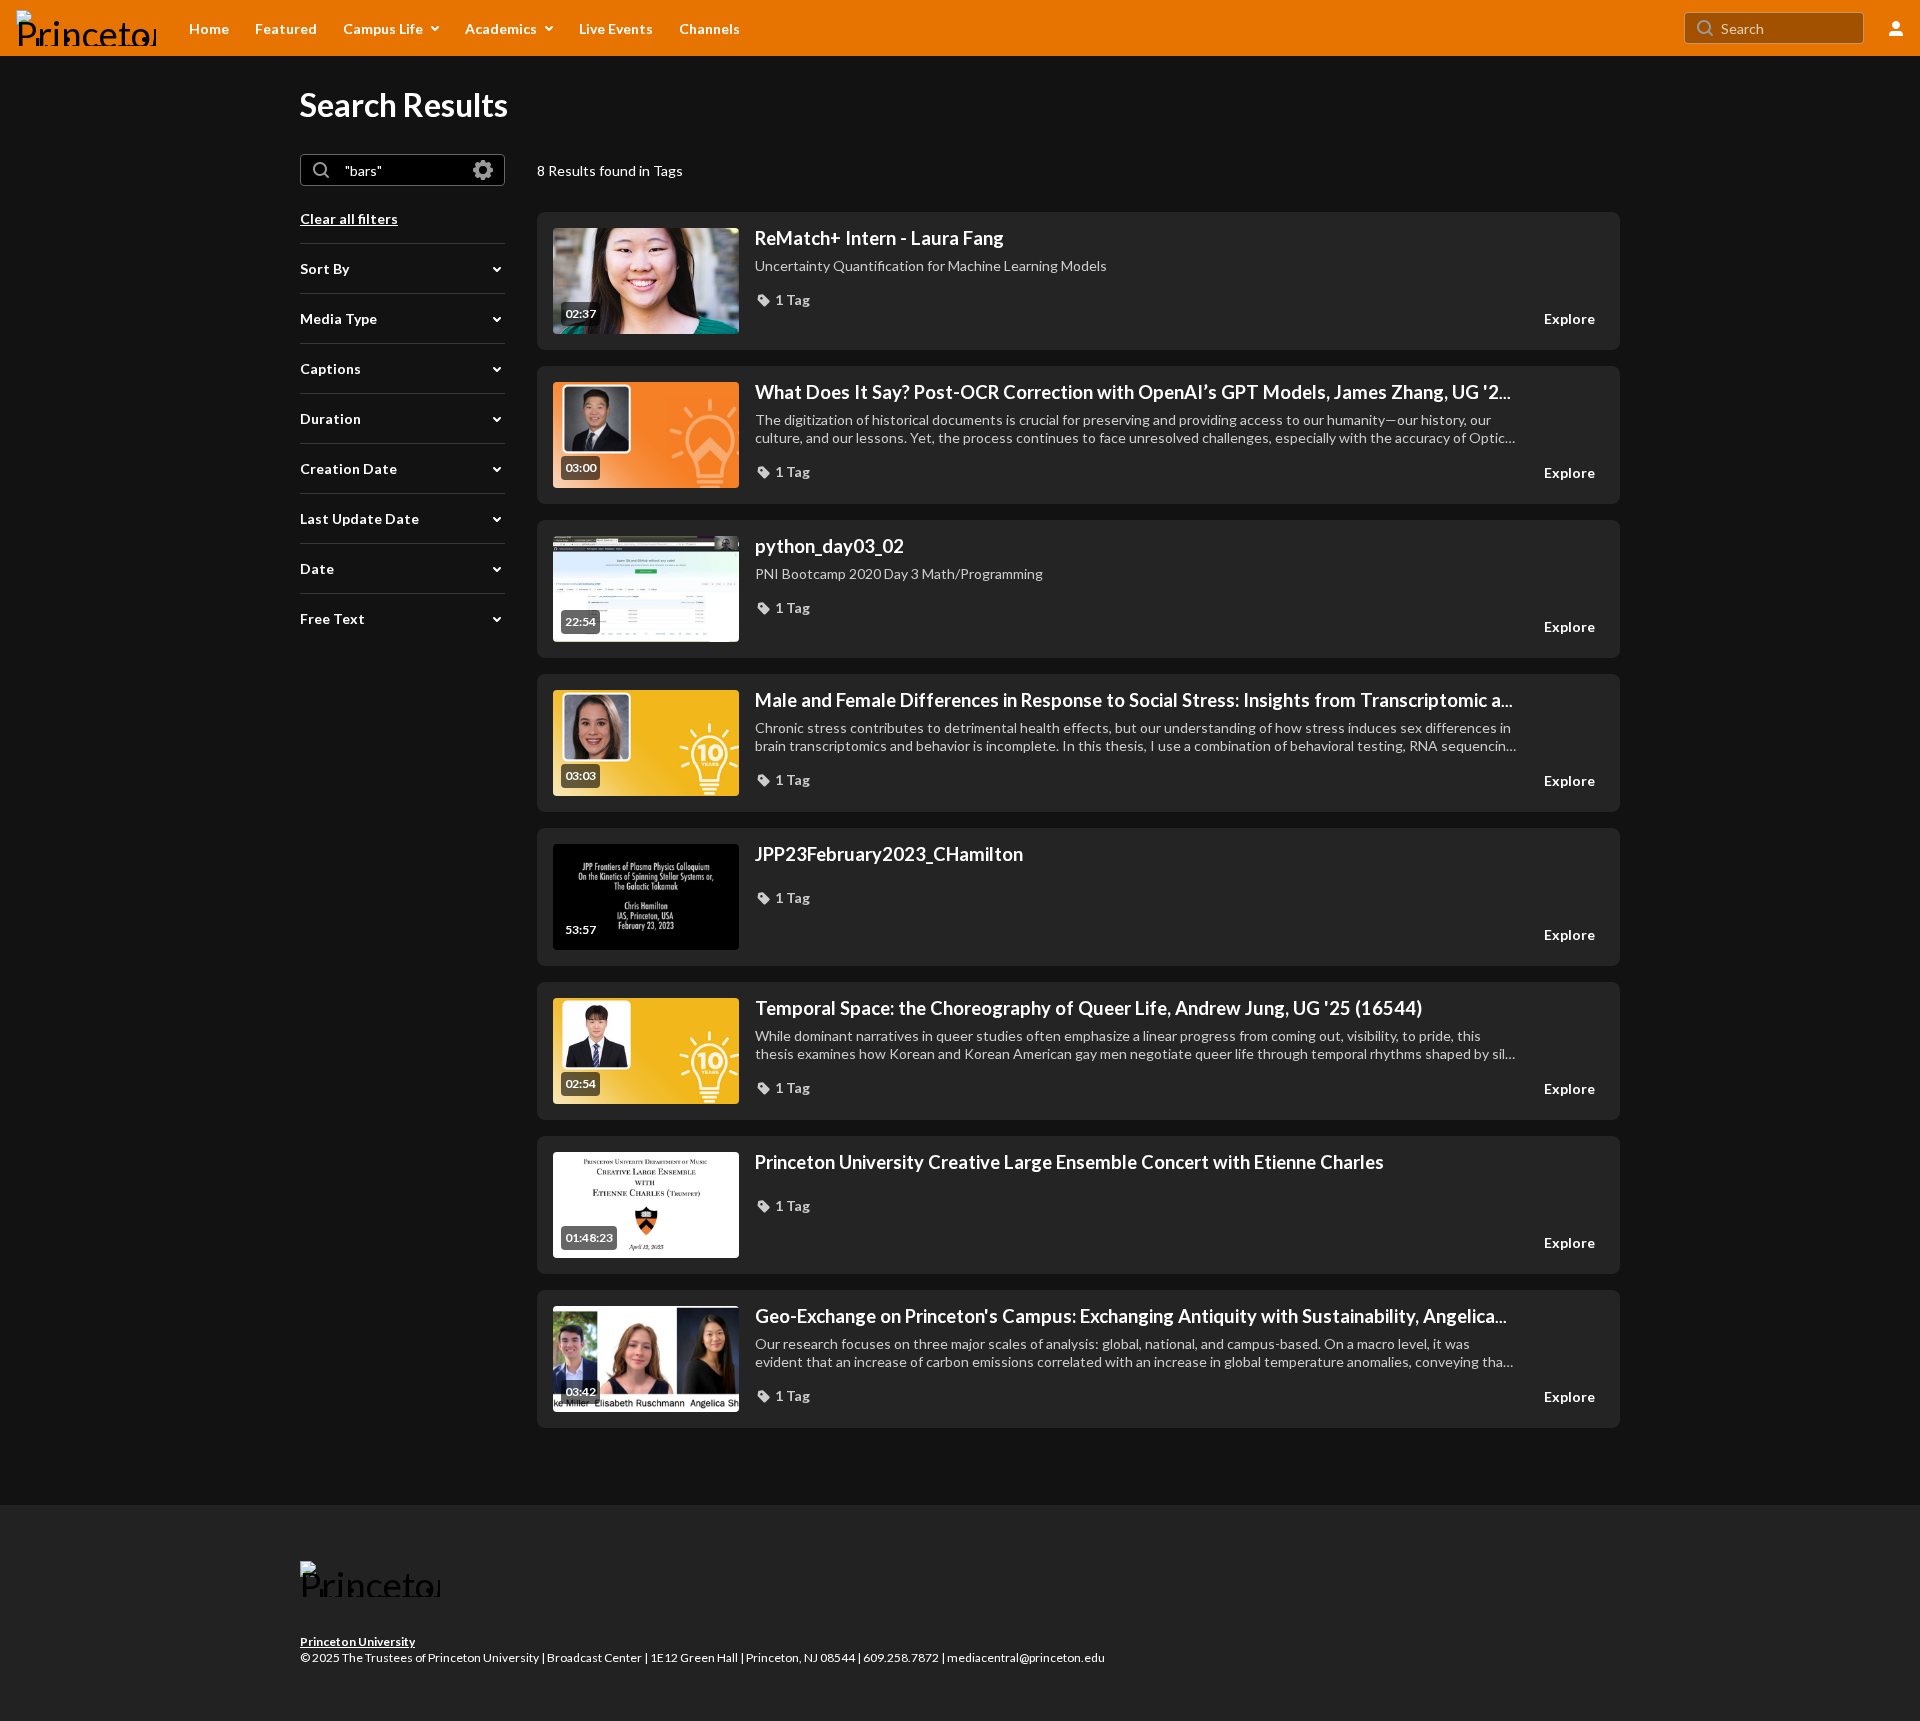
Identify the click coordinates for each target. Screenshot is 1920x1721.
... (1133, 392)
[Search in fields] (483, 170)
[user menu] (1896, 28)
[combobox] (401, 170)
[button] (782, 300)
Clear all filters (349, 218)
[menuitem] (209, 28)
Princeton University (357, 1641)
